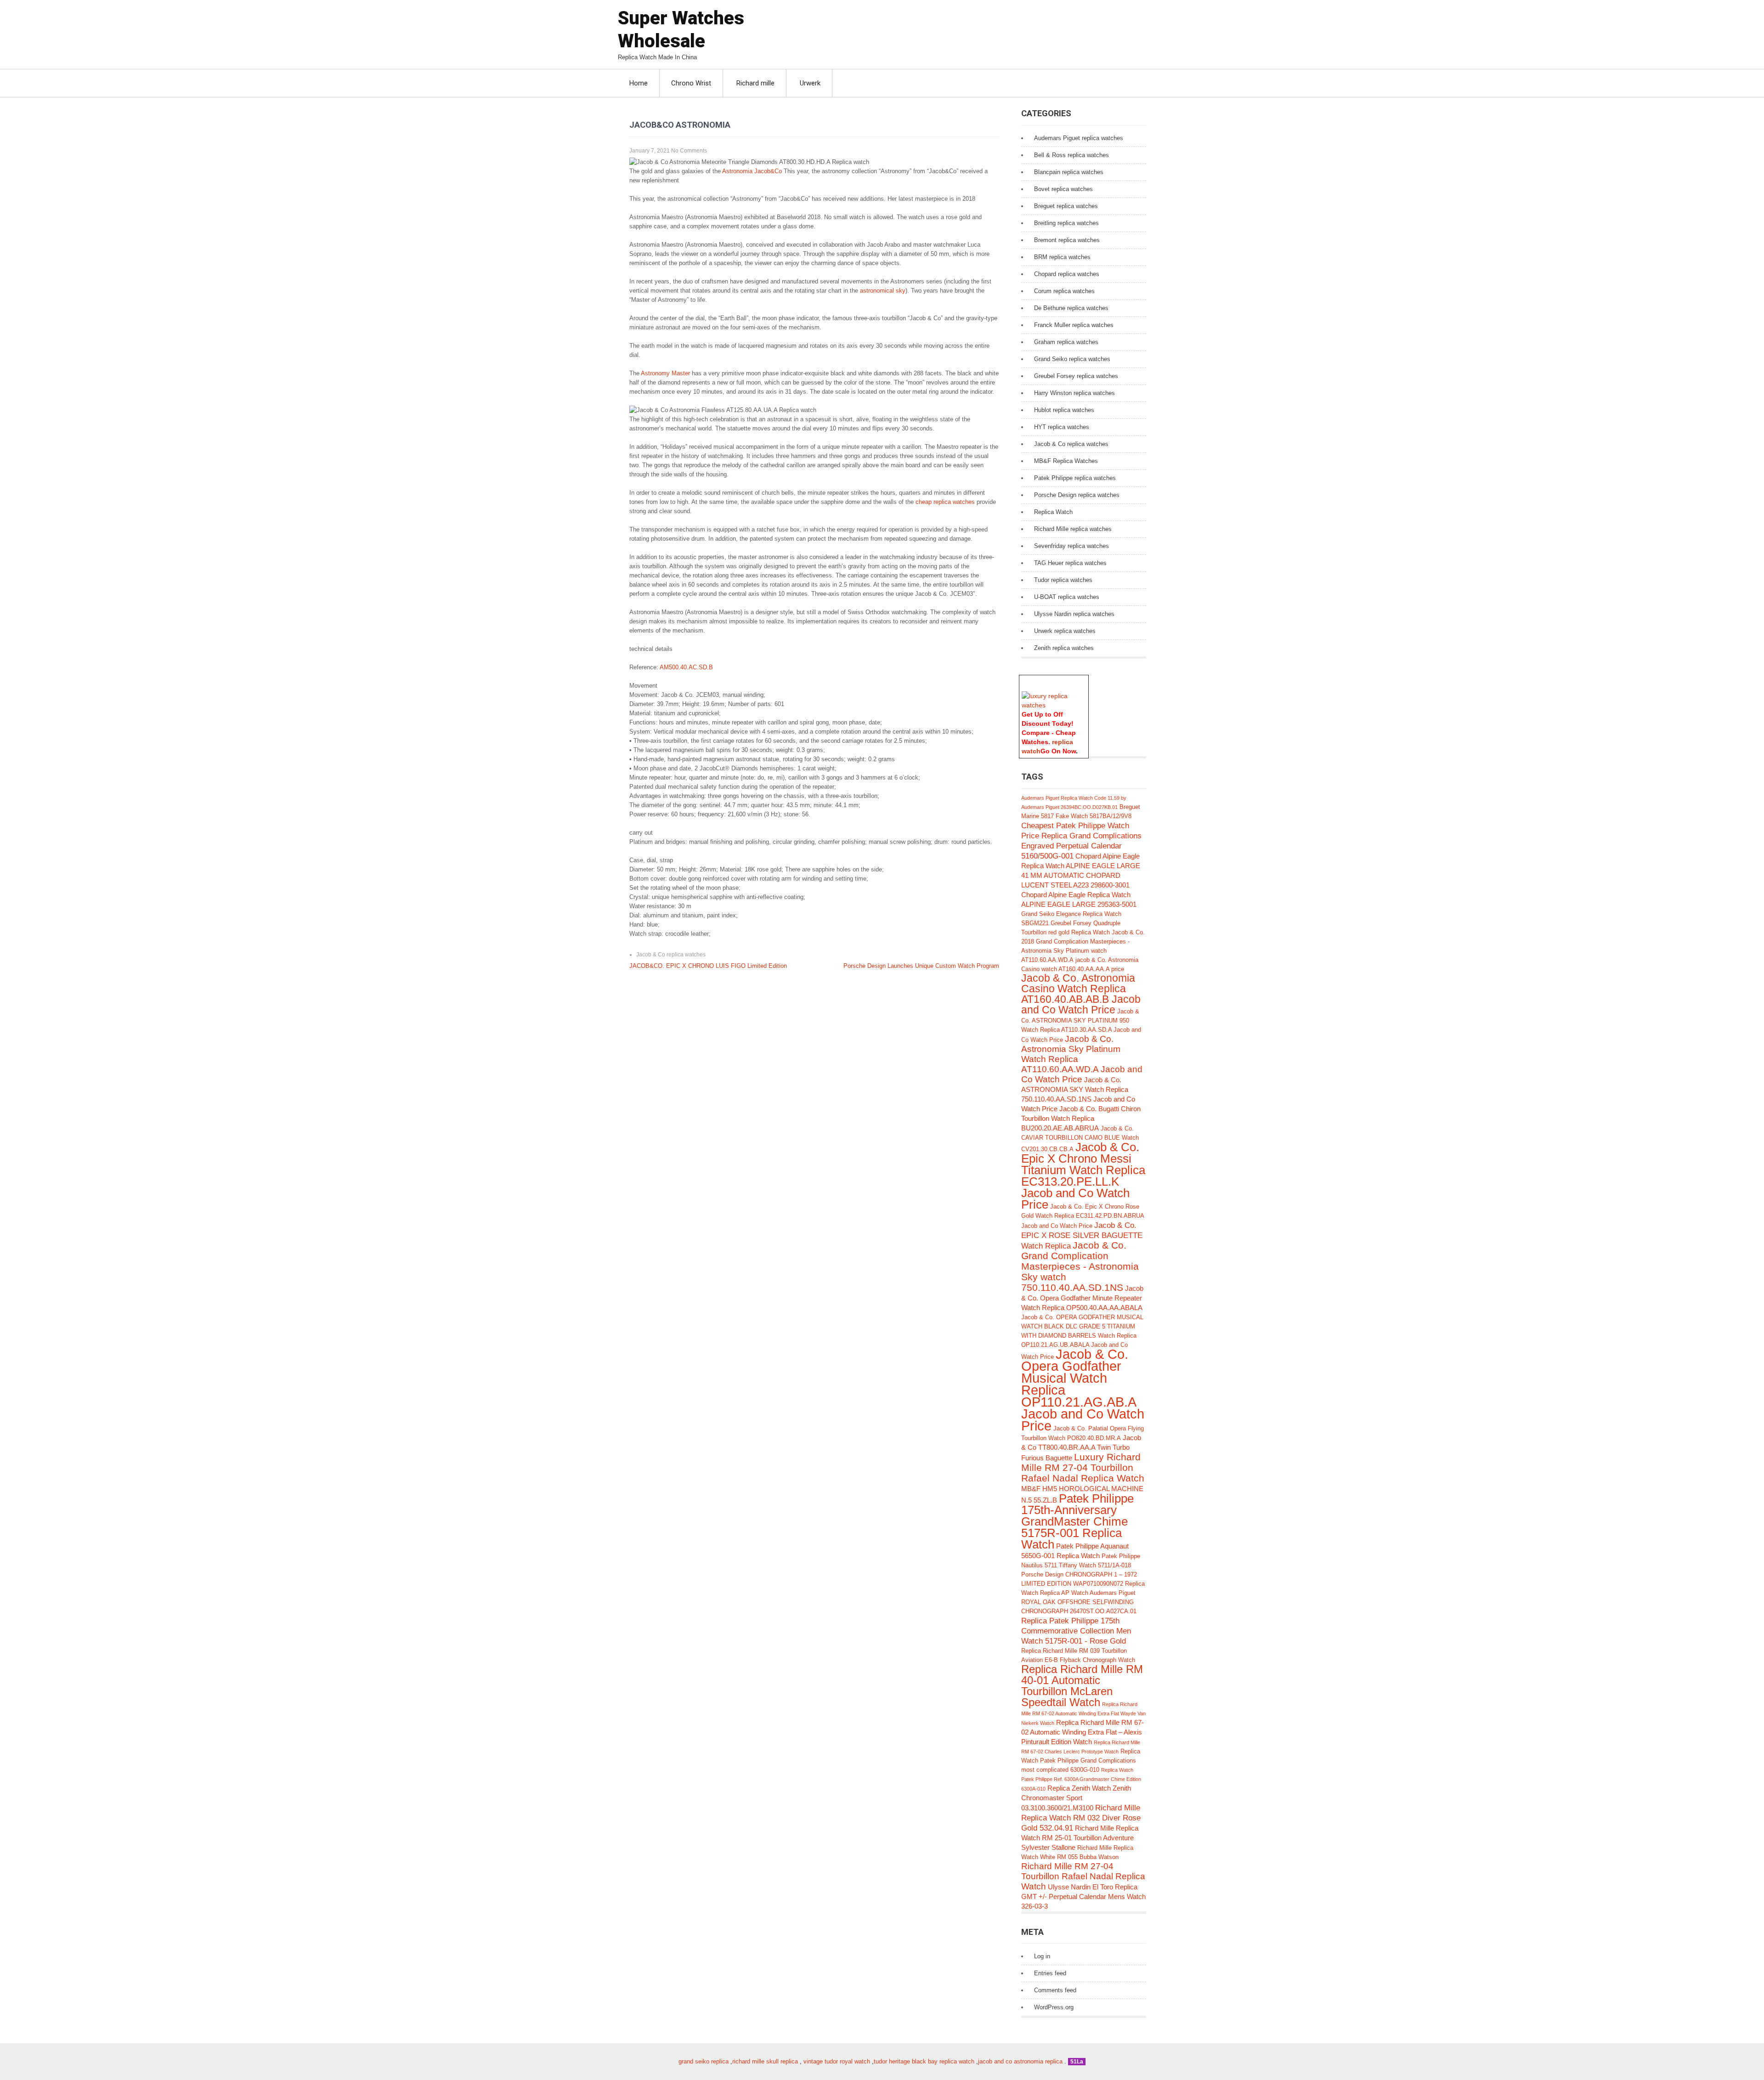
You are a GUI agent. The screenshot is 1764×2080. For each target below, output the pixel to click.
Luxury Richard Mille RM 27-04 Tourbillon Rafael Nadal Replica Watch (1083, 1467)
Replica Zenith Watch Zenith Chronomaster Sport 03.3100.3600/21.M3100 (1076, 1798)
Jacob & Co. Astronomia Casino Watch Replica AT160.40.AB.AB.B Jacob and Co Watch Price (1081, 994)
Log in (1042, 1956)
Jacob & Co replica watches (671, 955)
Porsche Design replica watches (1077, 495)
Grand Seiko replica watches (1072, 359)
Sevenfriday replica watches (1071, 546)
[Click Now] (1054, 705)
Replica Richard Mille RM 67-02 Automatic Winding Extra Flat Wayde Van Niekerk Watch (1083, 1714)
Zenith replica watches (1064, 648)
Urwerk (810, 83)
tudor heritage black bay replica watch (924, 2061)
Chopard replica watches (1067, 274)
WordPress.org (1054, 2007)
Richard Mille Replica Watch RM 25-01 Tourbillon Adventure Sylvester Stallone (1080, 1838)
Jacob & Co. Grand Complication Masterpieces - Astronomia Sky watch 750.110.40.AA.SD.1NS (1080, 1266)
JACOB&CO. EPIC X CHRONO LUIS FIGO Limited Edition (708, 966)
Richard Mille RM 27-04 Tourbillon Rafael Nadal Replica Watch (1083, 1876)
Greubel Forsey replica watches (1076, 376)
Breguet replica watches (1066, 206)
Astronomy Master (665, 373)
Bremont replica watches (1067, 240)
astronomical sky (883, 291)
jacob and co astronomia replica (1020, 2061)
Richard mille (755, 83)
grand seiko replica (704, 2061)
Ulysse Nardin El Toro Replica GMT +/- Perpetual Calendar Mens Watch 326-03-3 (1083, 1896)
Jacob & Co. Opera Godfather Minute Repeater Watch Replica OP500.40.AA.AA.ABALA (1082, 1298)
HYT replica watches (1062, 427)
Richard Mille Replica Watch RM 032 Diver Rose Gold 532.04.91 (1081, 1818)
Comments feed (1055, 1990)
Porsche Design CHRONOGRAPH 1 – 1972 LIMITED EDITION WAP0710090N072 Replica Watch (1083, 1584)
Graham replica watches (1066, 342)
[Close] (1084, 680)
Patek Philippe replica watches (1075, 478)
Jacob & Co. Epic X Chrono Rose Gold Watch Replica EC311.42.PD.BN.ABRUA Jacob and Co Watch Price (1083, 1216)
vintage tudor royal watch (837, 2061)
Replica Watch (1053, 512)
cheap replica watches (945, 502)
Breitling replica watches (1066, 223)
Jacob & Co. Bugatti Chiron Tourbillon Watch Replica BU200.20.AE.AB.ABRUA (1081, 1118)
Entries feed (1050, 1973)
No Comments (689, 151)
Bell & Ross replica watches (1071, 155)
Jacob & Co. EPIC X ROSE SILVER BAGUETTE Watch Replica (1082, 1235)
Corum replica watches (1064, 291)
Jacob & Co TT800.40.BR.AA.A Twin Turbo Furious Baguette (1081, 1448)
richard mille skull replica (765, 2061)
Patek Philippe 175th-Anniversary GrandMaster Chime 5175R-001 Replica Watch (1077, 1521)
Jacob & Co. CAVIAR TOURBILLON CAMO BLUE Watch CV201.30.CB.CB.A (1080, 1139)
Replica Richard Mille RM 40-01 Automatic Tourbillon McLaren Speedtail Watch (1082, 1686)
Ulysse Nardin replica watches (1074, 614)
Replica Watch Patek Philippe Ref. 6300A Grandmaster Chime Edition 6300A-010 (1081, 1779)
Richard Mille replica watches (1073, 529)
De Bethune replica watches (1071, 308)
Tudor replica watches (1063, 580)
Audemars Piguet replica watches (1079, 138)
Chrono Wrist (691, 83)
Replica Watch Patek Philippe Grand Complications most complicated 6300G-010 (1081, 1761)
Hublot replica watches (1064, 410)
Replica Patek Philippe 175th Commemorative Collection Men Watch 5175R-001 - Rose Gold (1076, 1631)
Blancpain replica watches (1069, 172)
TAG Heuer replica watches (1070, 563)
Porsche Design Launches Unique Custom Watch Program (921, 966)
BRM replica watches (1062, 257)
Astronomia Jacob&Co (752, 171)
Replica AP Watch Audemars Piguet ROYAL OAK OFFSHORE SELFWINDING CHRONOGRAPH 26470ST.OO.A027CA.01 (1079, 1602)
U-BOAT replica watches (1067, 597)
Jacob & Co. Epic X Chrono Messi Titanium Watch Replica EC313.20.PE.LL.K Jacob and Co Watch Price (1083, 1176)
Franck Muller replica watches (1074, 325)
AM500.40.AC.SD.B (686, 667)
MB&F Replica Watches (1066, 461)
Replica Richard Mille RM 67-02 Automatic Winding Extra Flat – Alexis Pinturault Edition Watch (1083, 1732)
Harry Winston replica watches (1074, 393)
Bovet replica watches (1063, 189)
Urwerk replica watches (1065, 631)
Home (639, 83)
